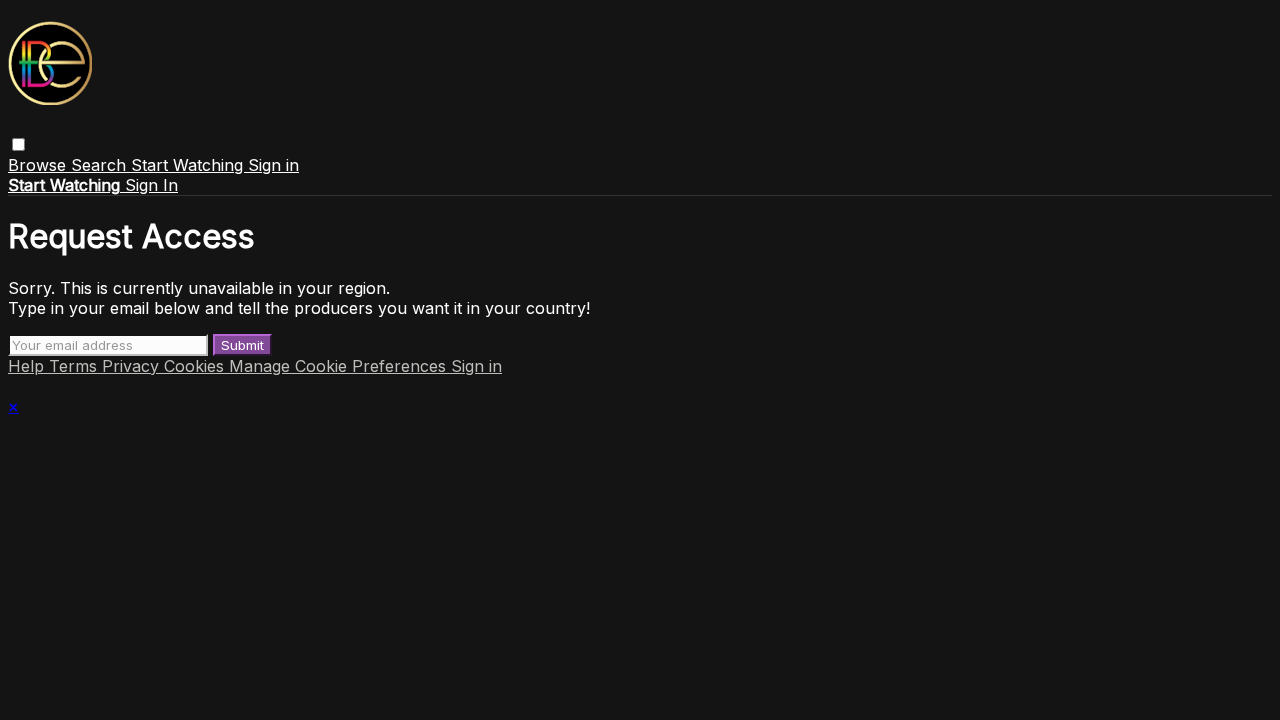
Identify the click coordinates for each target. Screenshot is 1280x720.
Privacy (133, 366)
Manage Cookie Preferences (340, 366)
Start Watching (189, 165)
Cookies (196, 366)
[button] (18, 144)
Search (101, 165)
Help (28, 366)
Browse (39, 165)
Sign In (151, 185)
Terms (75, 366)
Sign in (273, 165)
